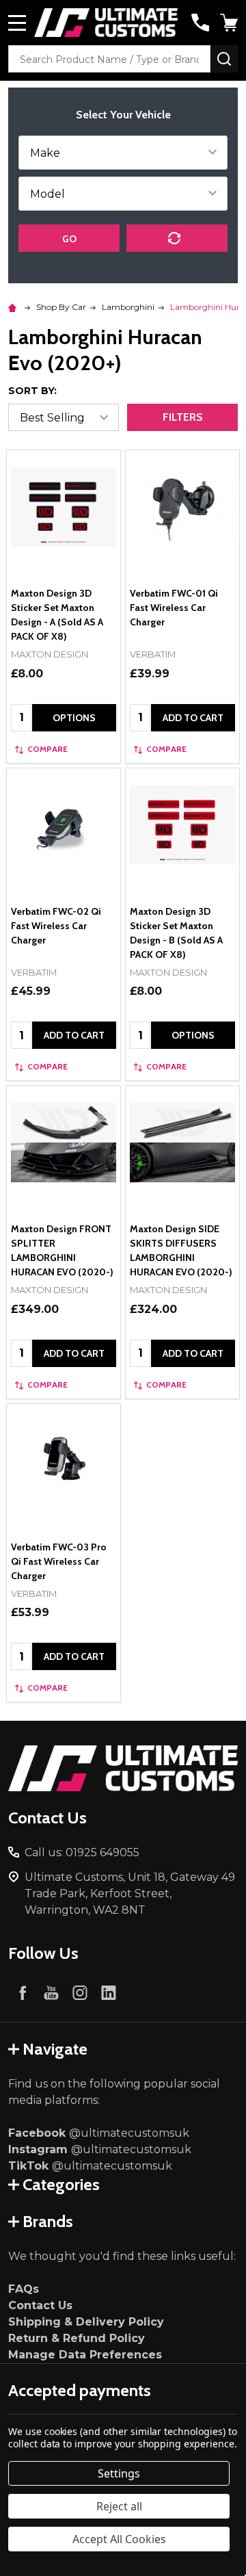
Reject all (119, 2506)
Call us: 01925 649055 (82, 1852)
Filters (183, 417)
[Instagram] (80, 1992)
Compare (47, 749)
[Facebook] (23, 1992)
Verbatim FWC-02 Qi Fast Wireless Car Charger (56, 926)
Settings (119, 2473)
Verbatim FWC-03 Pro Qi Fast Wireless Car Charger (59, 1561)
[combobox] (109, 59)
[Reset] (177, 238)
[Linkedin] (109, 1992)
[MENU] (17, 23)
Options (74, 718)
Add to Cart (193, 718)
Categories (61, 2184)
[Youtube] (51, 1992)
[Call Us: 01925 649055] (200, 23)
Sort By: (32, 391)
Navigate (55, 2049)
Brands (48, 2221)
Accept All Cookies (119, 2539)
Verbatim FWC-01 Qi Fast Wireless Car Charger (174, 608)
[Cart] (230, 23)
